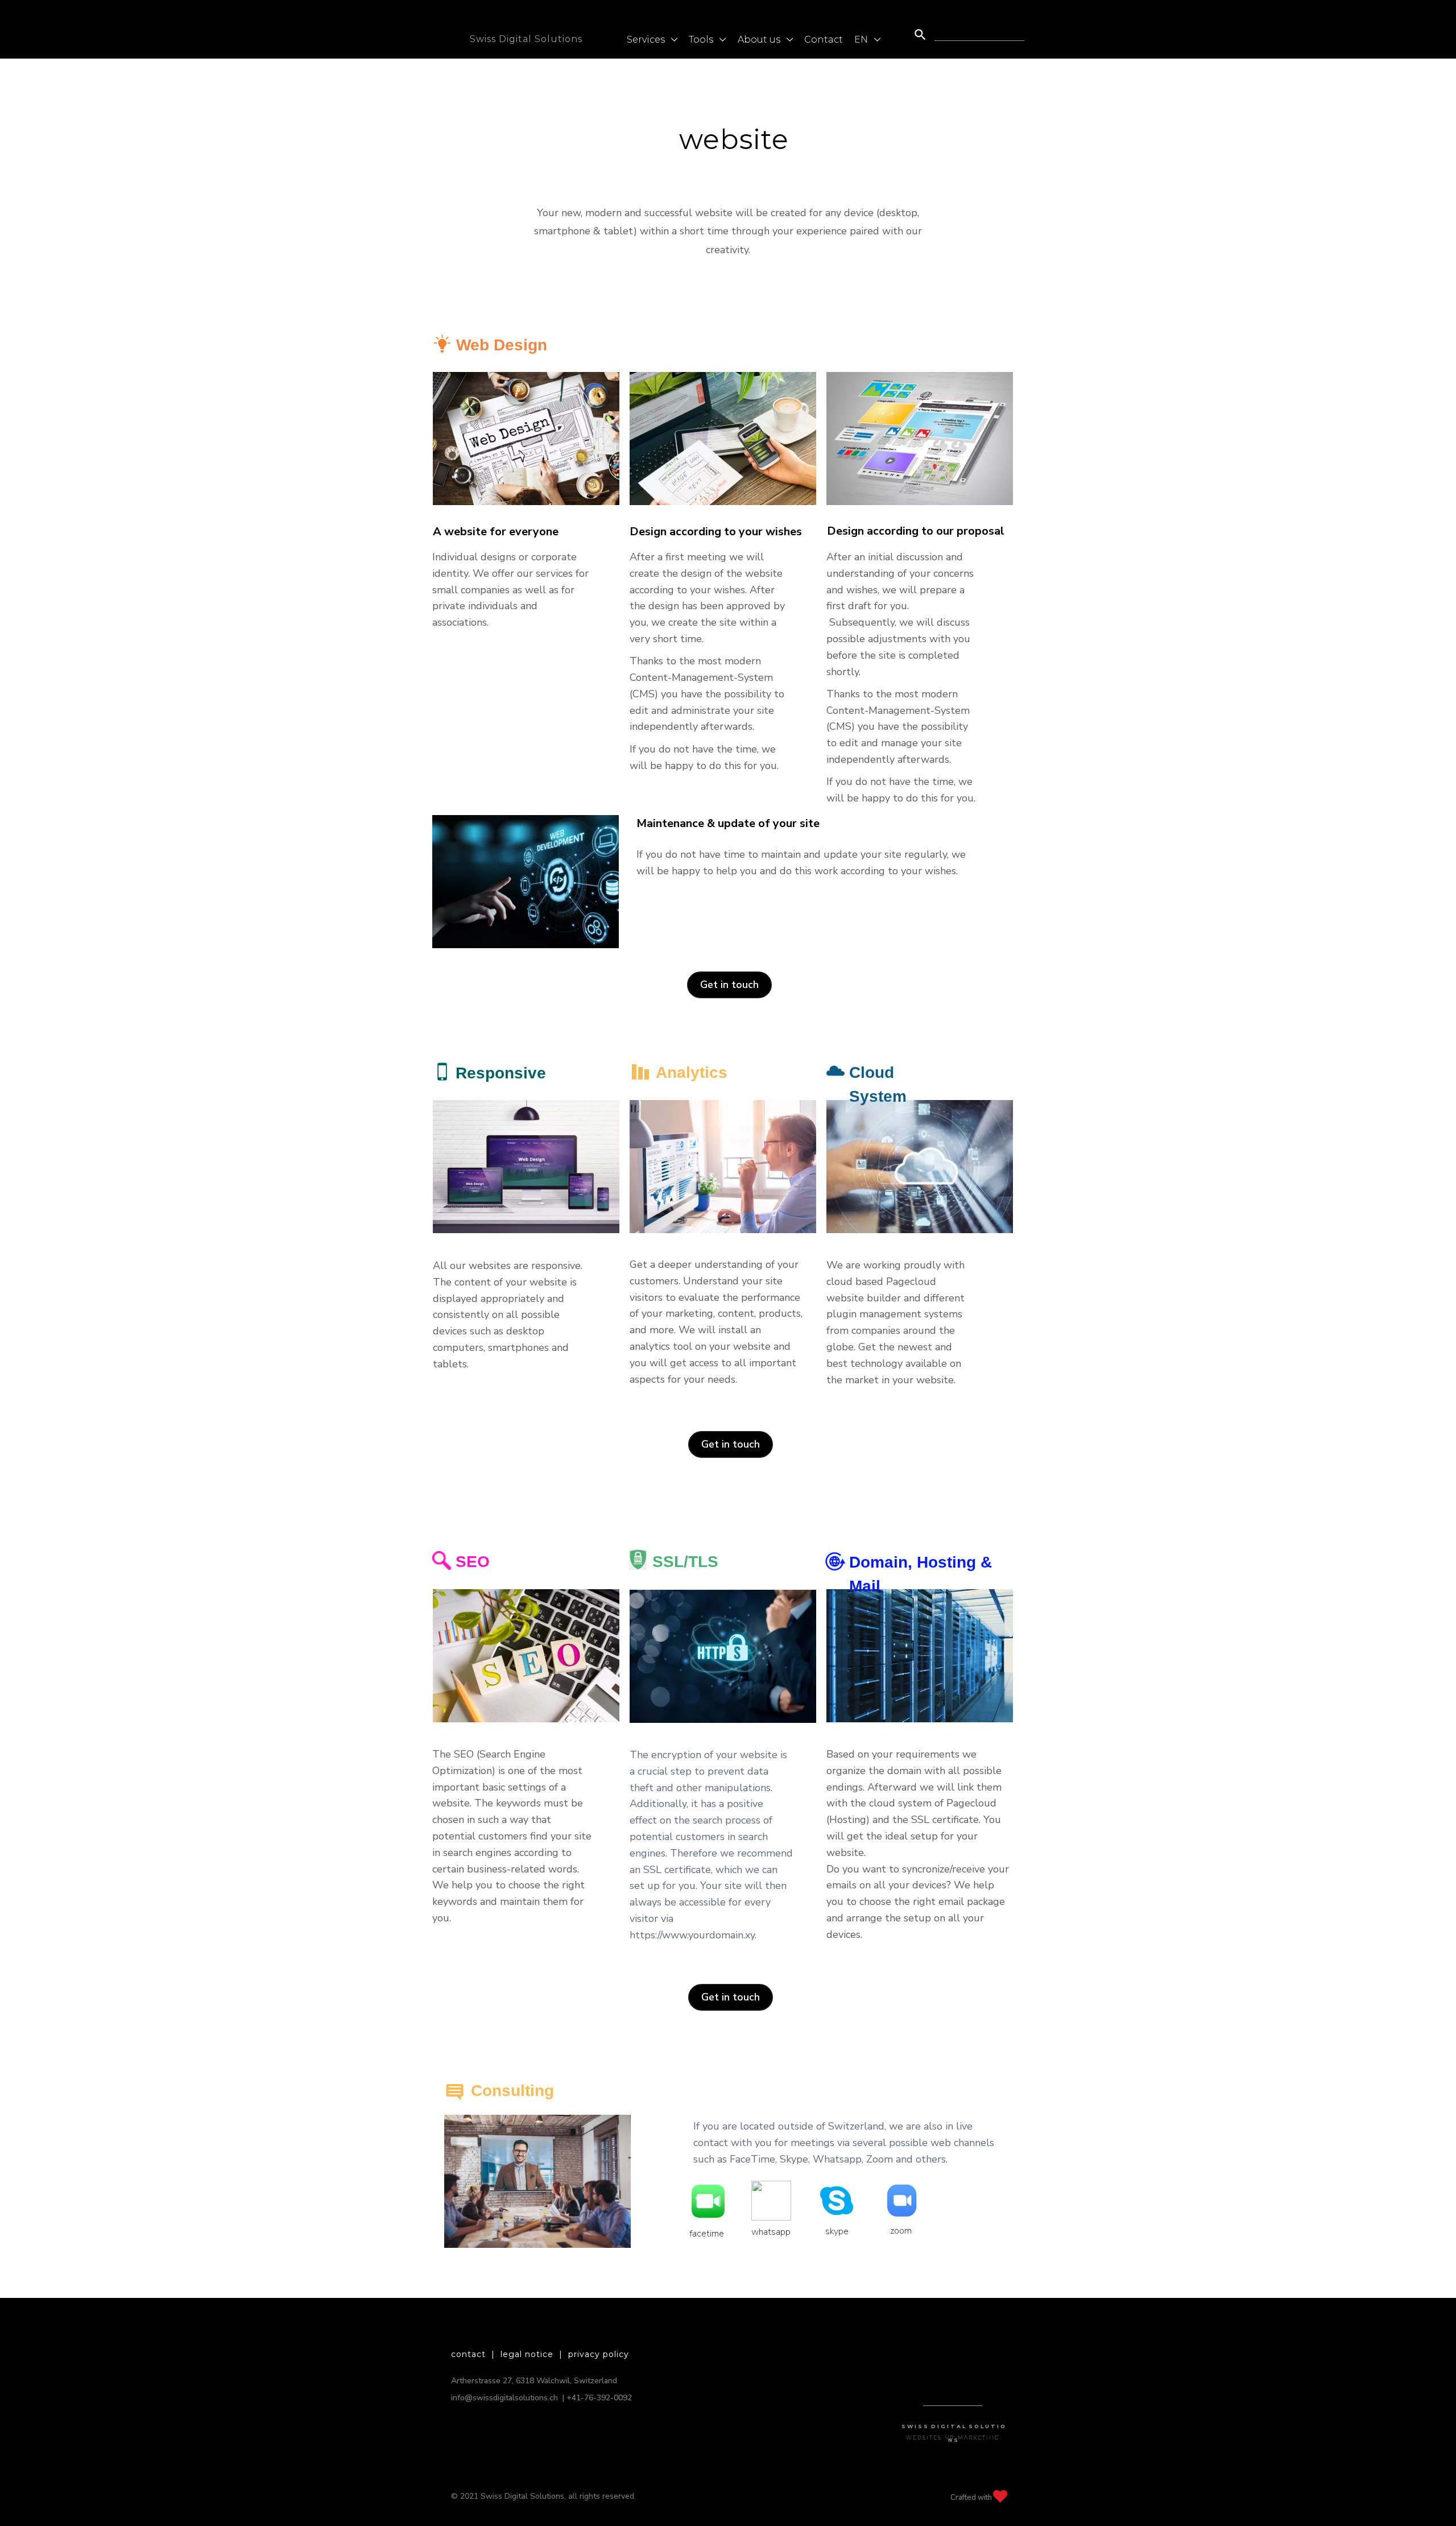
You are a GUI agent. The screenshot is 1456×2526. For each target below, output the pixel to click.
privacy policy (599, 2354)
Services (647, 40)
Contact (824, 40)
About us (760, 40)
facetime (707, 2190)
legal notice (527, 2354)
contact (468, 2354)
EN (862, 40)
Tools (702, 40)
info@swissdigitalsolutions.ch (504, 2398)
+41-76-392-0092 (599, 2398)
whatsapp (770, 2188)
